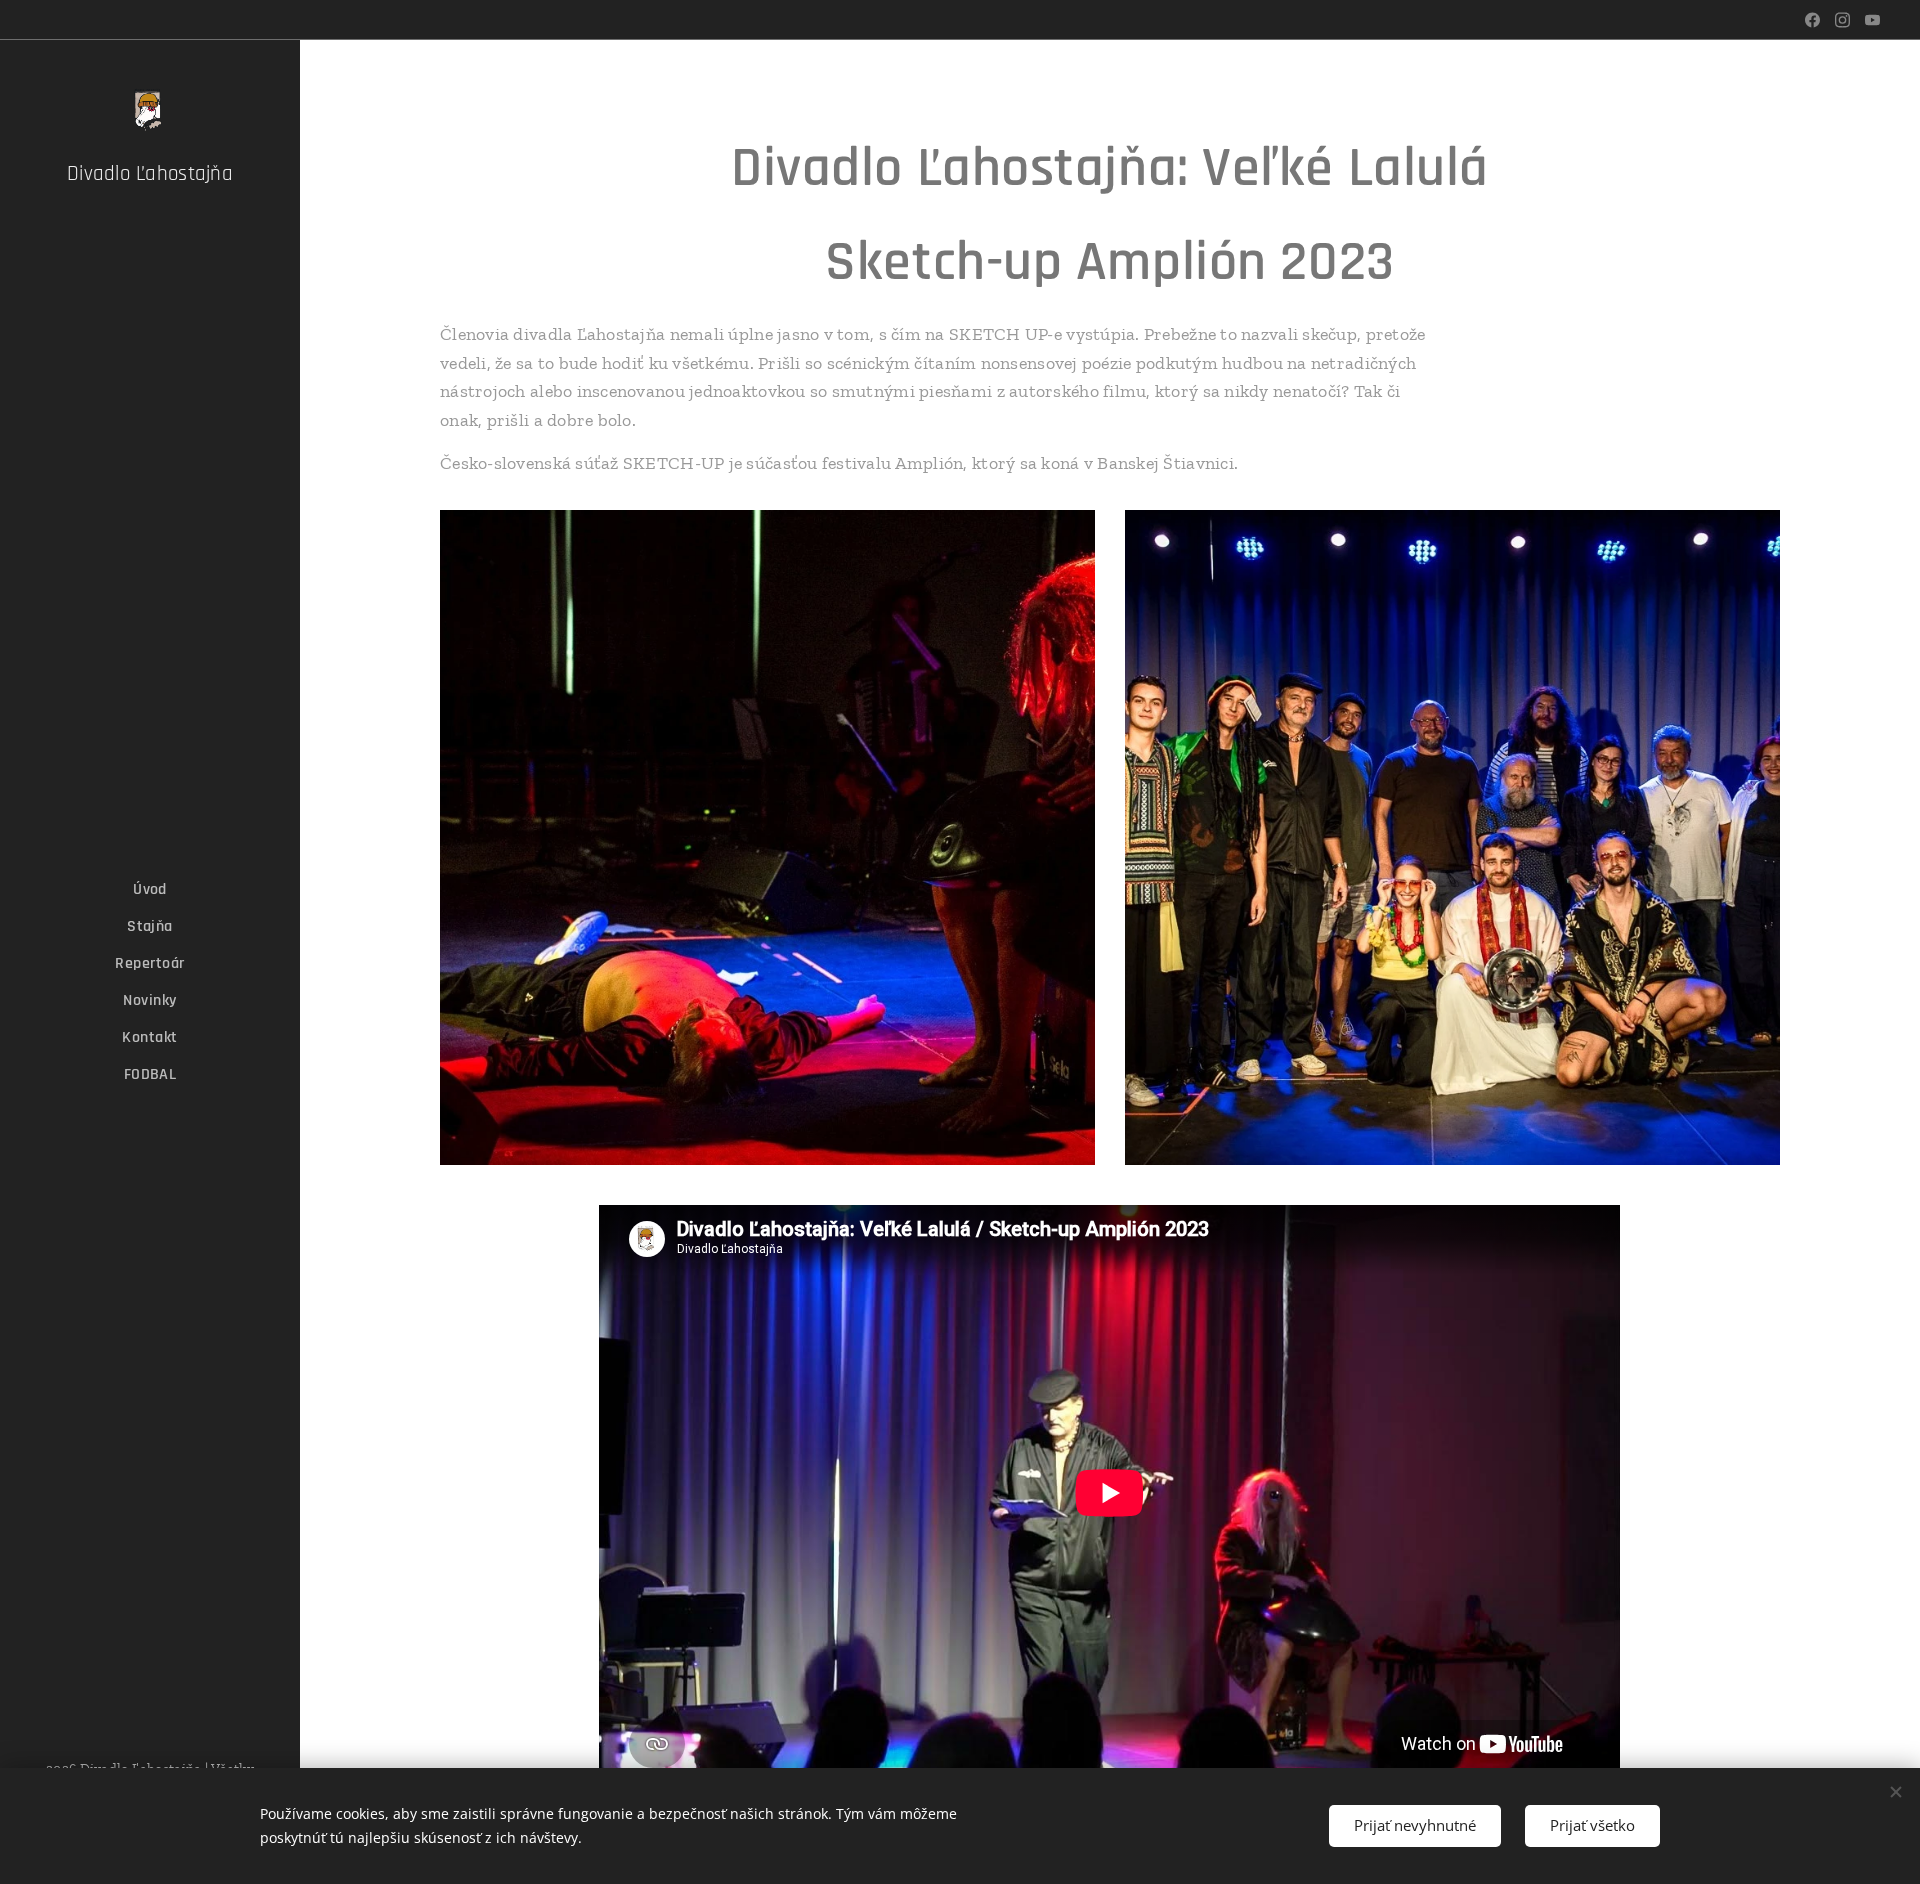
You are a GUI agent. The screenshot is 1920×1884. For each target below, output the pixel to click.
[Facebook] (1812, 20)
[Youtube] (1872, 20)
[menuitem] (150, 889)
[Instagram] (1842, 20)
